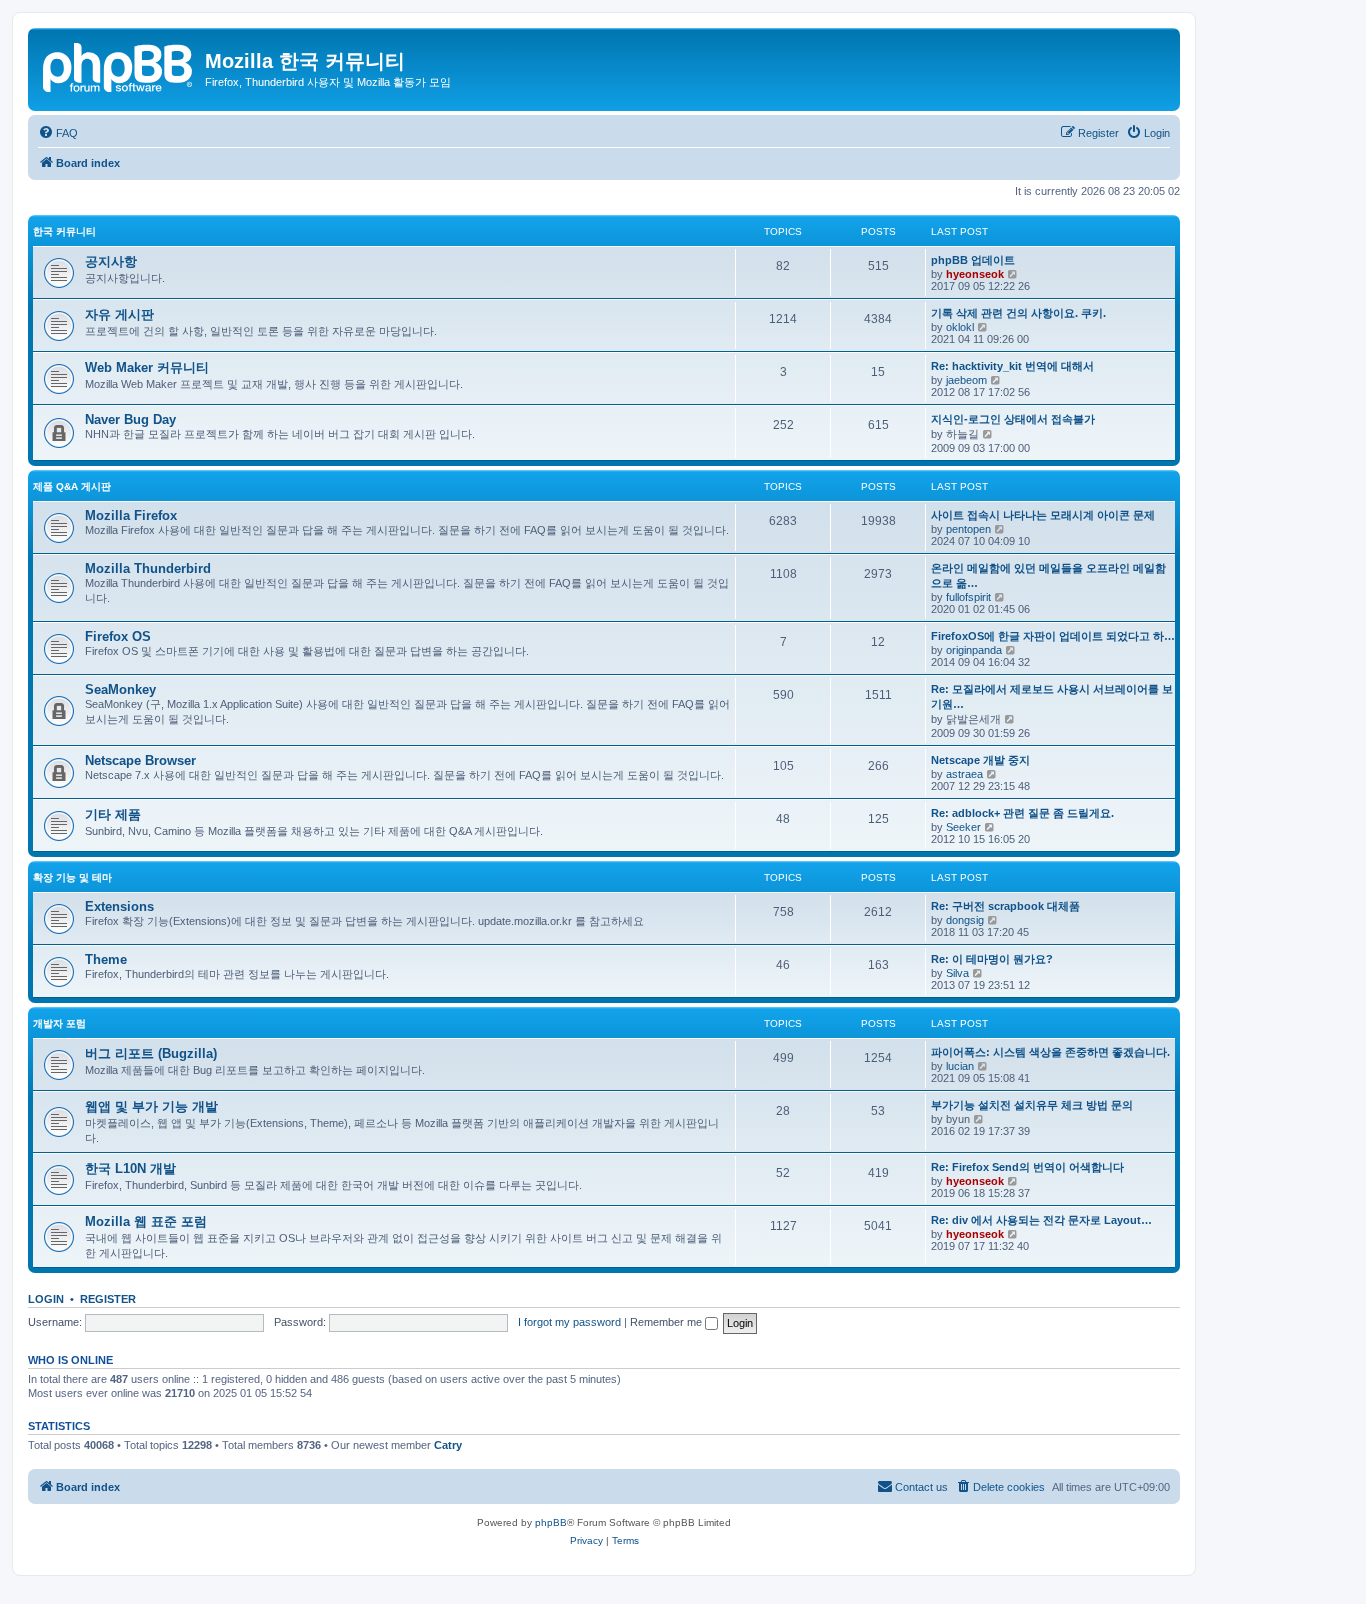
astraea (964, 774)
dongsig (965, 920)
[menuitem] (58, 133)
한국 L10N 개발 (130, 1168)
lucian (960, 1066)
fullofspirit (968, 597)
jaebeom (966, 380)
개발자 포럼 (59, 1023)
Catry (448, 1445)
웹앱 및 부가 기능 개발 (151, 1106)
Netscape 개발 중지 (980, 760)
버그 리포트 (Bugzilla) (151, 1053)
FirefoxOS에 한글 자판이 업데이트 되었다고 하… (1053, 636)
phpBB (551, 1522)
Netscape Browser (140, 760)
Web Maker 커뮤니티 (147, 367)
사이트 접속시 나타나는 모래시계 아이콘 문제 (1043, 515)
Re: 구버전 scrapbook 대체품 (1005, 906)
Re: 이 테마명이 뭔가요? (992, 959)
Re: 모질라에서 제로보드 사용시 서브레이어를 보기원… (1052, 696)
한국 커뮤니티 (64, 231)
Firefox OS (118, 636)
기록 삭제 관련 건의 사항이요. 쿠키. (1018, 313)
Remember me (667, 1322)
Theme (106, 959)
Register (108, 1299)
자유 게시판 (119, 314)
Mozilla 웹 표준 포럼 (146, 1221)
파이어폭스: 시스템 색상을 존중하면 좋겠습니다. (1050, 1052)
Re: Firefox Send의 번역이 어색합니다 (1027, 1167)
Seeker (963, 827)
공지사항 (111, 261)
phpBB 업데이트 (973, 260)
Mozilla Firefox (131, 515)
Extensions (119, 906)
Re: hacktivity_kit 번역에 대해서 (1012, 366)
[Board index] (119, 65)
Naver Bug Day (130, 419)
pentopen (968, 529)
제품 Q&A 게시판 (72, 486)
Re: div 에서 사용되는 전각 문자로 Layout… (1041, 1220)
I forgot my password (569, 1322)
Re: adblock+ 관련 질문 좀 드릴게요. (1022, 813)
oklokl (960, 327)
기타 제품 (113, 814)
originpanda (974, 650)
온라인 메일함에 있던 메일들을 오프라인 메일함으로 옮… (1048, 575)
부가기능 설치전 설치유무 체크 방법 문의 (1032, 1105)
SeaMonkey (120, 689)
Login (46, 1299)
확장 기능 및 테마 (72, 877)
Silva (957, 973)
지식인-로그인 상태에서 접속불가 (1013, 419)
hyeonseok (975, 274)
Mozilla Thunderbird (148, 568)
